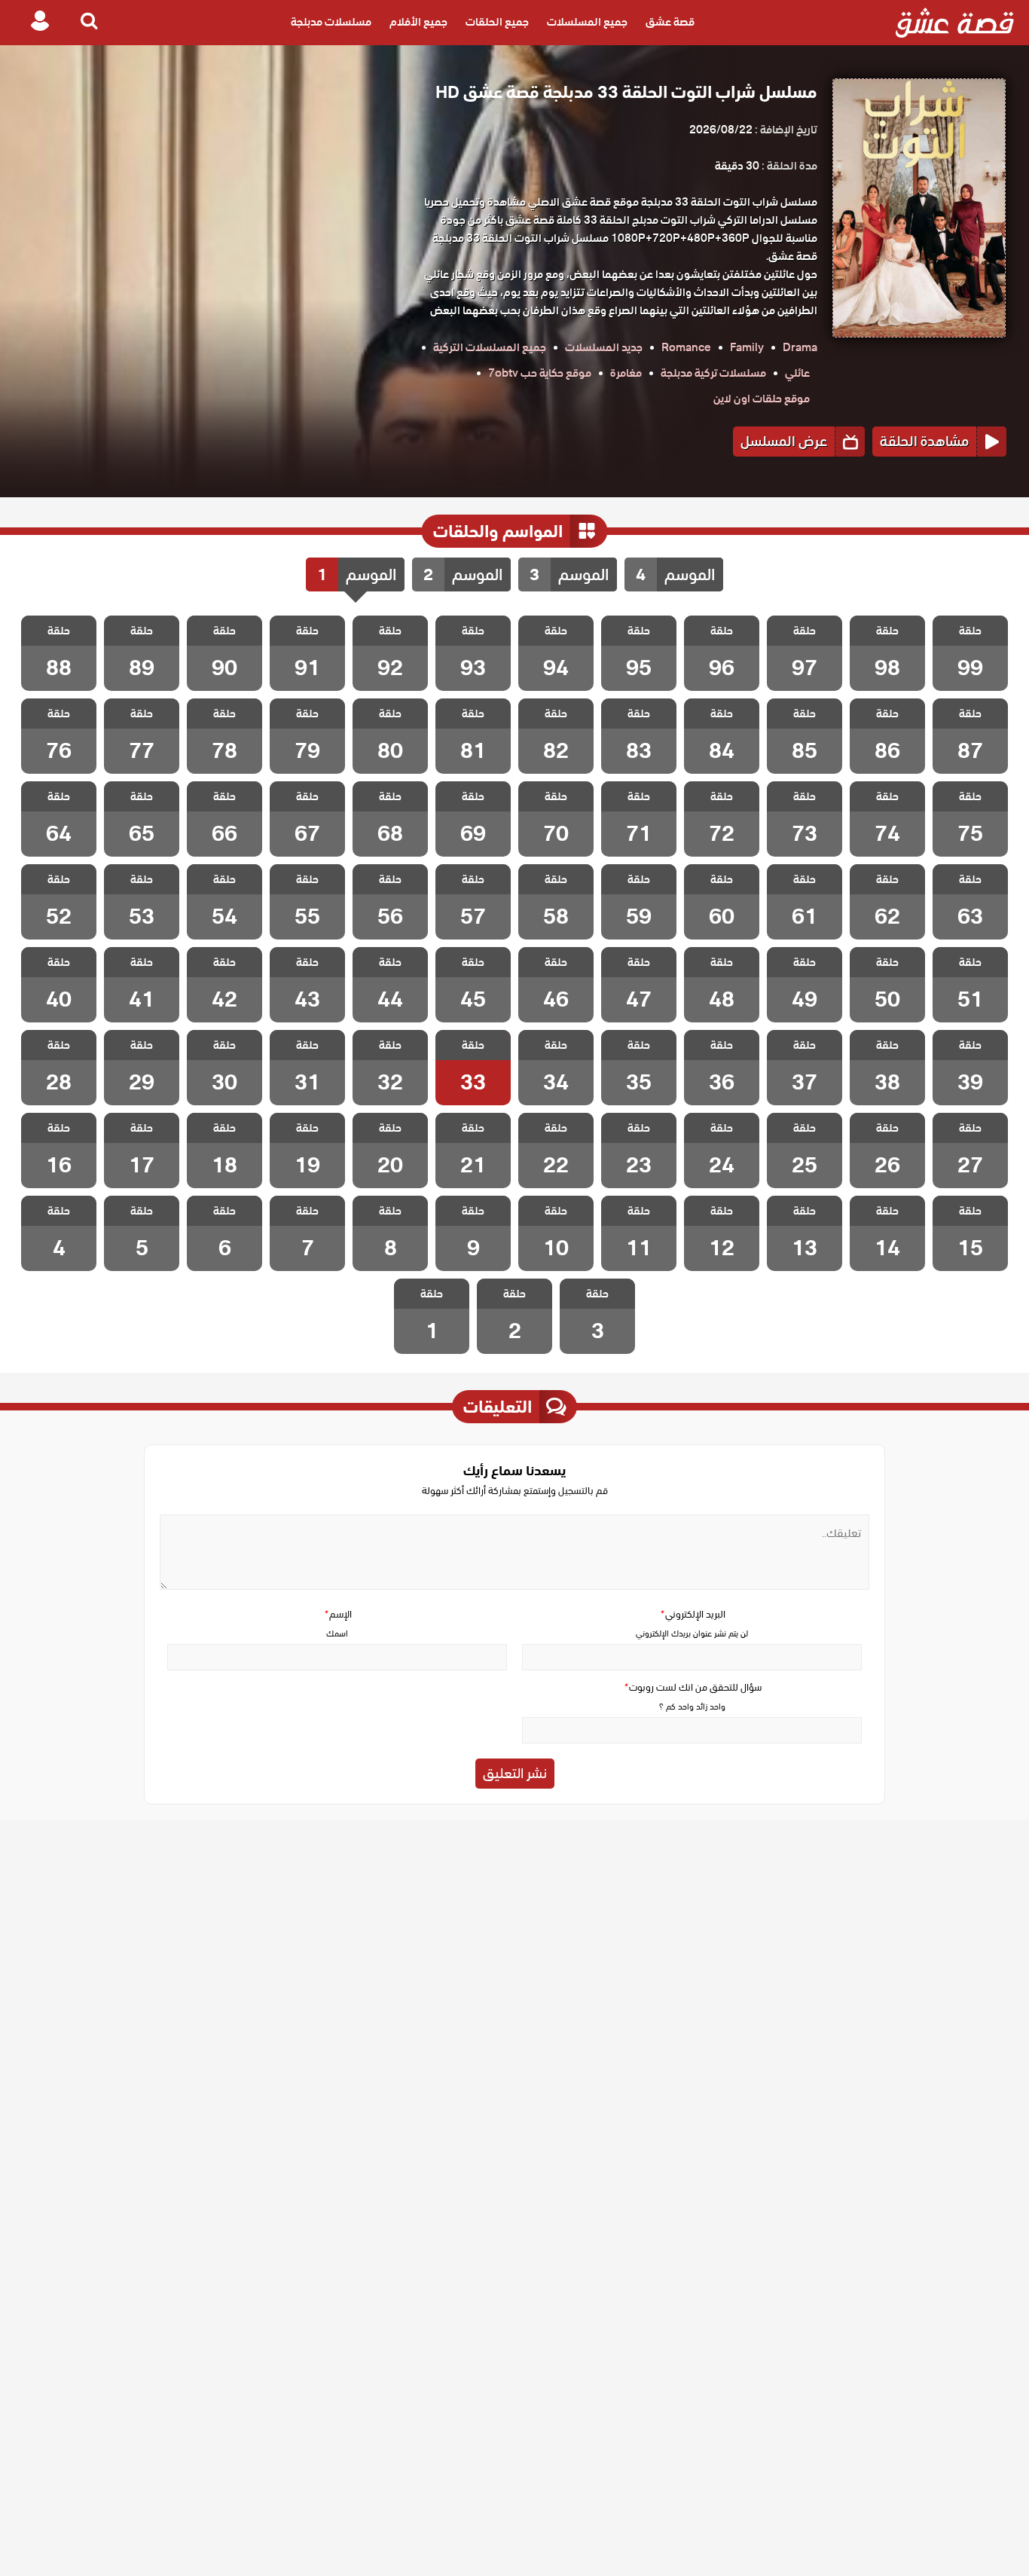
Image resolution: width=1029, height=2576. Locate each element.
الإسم (337, 1614)
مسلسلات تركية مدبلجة (713, 373)
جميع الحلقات (497, 23)
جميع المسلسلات (587, 23)
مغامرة (626, 373)
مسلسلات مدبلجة (331, 23)
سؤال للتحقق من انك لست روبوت (692, 1687)
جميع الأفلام (418, 23)
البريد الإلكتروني (692, 1614)
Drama (800, 347)
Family (747, 347)
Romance (686, 347)
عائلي (797, 373)
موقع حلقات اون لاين (762, 399)
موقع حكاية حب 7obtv (540, 373)
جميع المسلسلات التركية (490, 347)
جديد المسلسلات (604, 347)
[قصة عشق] (955, 23)
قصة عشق (670, 23)
